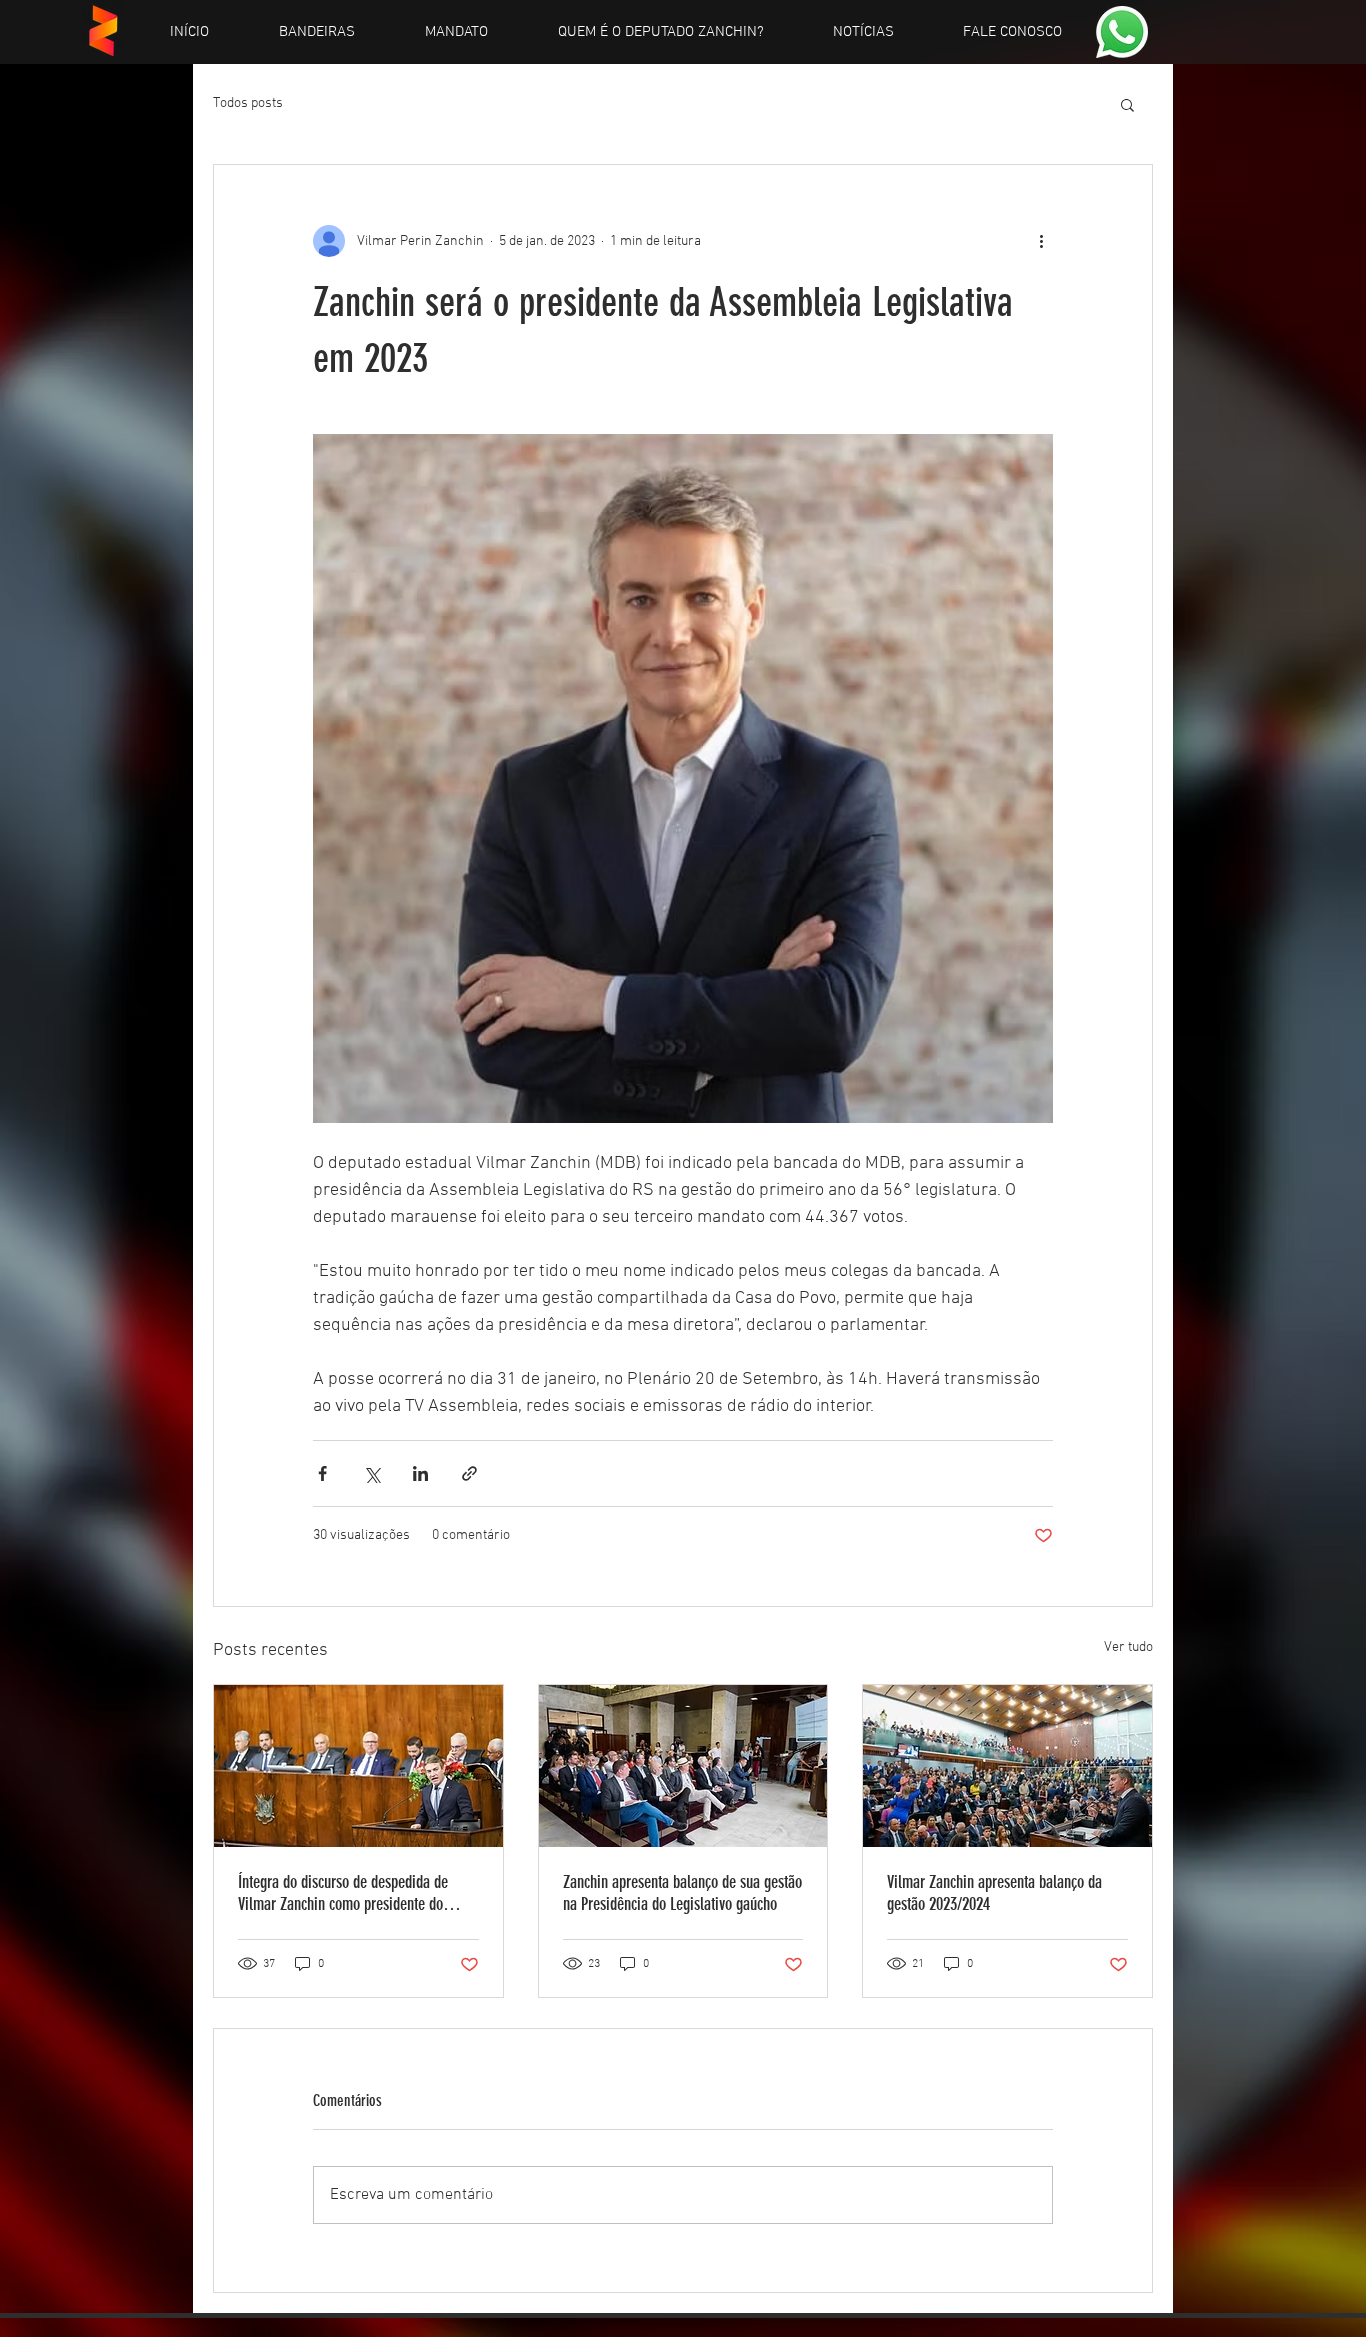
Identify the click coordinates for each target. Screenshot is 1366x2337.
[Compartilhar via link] (469, 1473)
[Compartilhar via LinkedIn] (420, 1473)
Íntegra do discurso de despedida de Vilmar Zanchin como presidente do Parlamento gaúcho (343, 1893)
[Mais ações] (1041, 241)
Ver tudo (1128, 1647)
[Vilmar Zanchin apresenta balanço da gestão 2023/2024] (1007, 1766)
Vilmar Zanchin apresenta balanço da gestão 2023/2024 (994, 1893)
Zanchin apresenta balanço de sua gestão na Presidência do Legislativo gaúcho (682, 1893)
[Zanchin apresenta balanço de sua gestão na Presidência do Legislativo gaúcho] (683, 1766)
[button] (1127, 104)
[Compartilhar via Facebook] (322, 1473)
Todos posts (248, 103)
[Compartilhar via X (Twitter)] (371, 1473)
